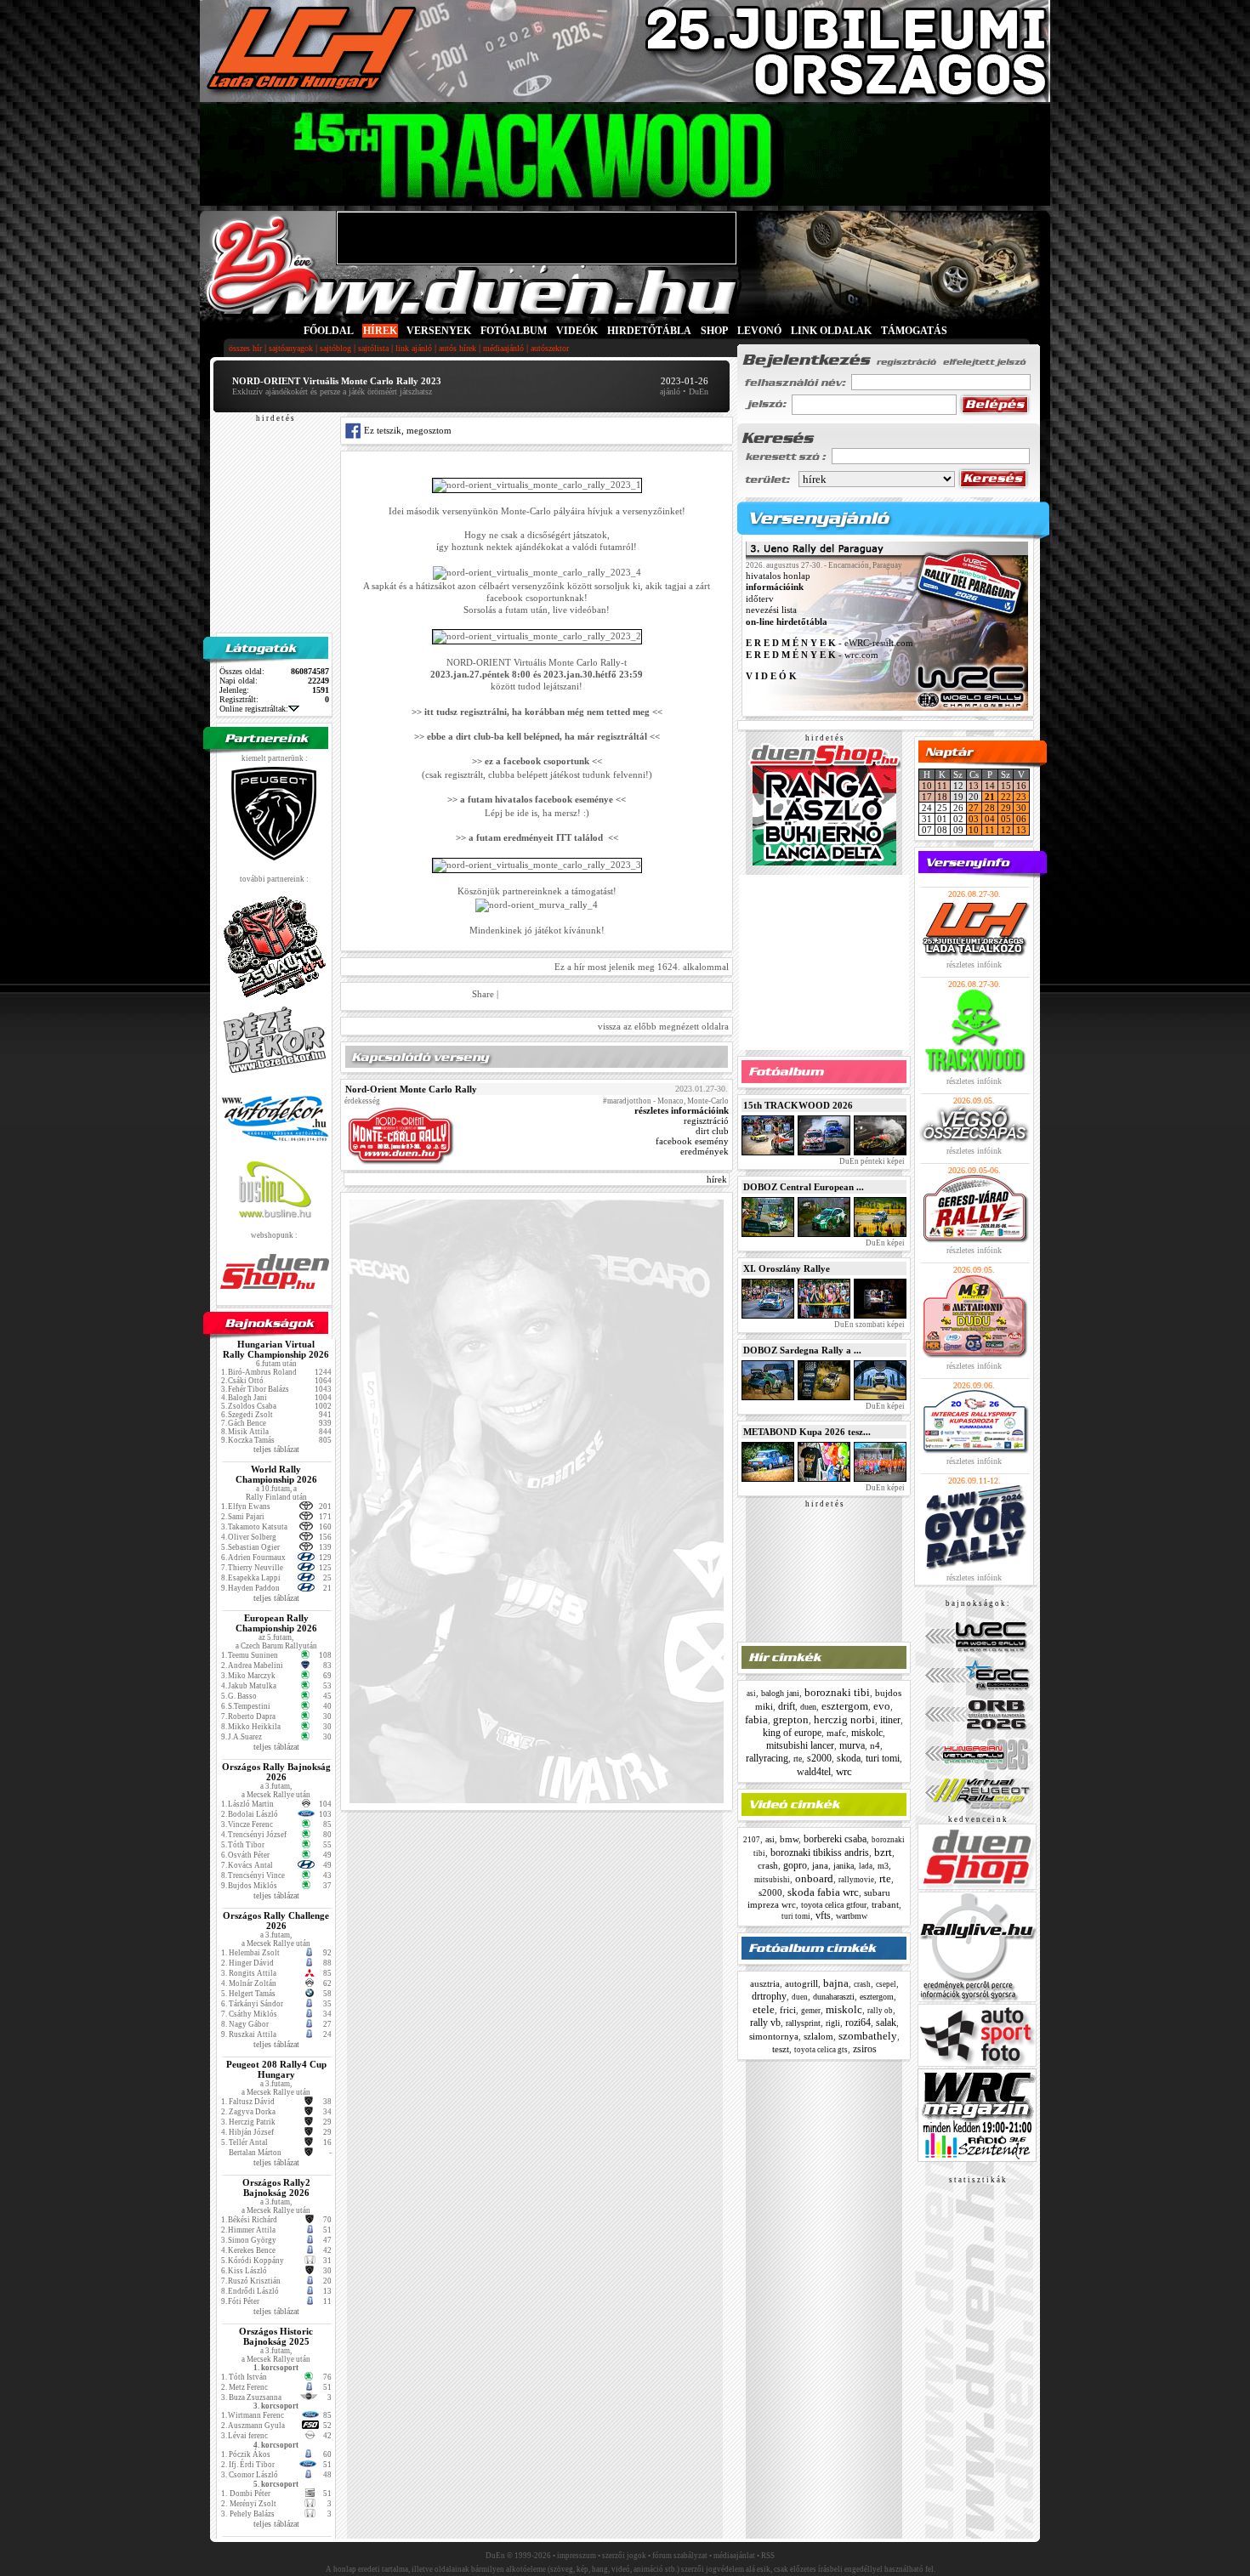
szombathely (868, 2036)
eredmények (705, 1151)
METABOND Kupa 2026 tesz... (807, 1432)
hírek (717, 1179)
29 (1006, 808)
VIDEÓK (577, 331)
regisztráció (706, 1121)
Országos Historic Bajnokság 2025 (276, 2336)
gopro (795, 1865)
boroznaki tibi (837, 1692)
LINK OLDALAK (831, 331)
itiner (890, 1720)
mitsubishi (772, 1880)
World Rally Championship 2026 (276, 1474)
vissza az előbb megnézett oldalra (663, 1026)
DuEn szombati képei (869, 1325)
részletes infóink (974, 965)
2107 (752, 1840)
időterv (760, 599)
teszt (781, 2049)
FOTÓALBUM (514, 331)
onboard (814, 1878)
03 (974, 819)
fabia (756, 1719)
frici (788, 2010)
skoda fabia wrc (823, 1892)
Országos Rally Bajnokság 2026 (276, 1772)
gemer (811, 2011)
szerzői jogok (624, 2556)
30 (1021, 808)
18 (942, 797)
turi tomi (883, 1758)
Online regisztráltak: (254, 709)
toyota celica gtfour (834, 1905)
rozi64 (858, 2023)
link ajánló (414, 348)
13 (974, 786)
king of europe (792, 1733)
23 (1021, 797)
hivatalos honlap (778, 576)
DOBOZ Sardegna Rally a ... (802, 1350)
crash (768, 1865)
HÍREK (380, 331)
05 (1006, 819)
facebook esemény (692, 1141)
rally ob (880, 2011)
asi (751, 1694)
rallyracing (767, 1758)
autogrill (801, 1983)
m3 (883, 1866)
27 (974, 808)
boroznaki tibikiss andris (820, 1853)
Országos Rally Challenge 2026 (276, 1921)
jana (820, 1865)
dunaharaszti (834, 1997)
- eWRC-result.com (830, 644)
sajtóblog (335, 348)
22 (1006, 797)
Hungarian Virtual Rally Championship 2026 (276, 1349)
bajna (836, 1983)
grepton (791, 1719)
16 (1021, 786)
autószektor (550, 348)
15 (1006, 786)
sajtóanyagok (291, 348)
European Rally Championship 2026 (276, 1623)
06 (1021, 819)
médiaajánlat (734, 2556)
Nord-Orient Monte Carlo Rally (411, 1089)
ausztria (765, 1983)
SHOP (714, 331)
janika (844, 1866)
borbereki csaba (835, 1839)
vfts (823, 1915)
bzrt (883, 1852)
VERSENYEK (439, 331)
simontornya (774, 2036)
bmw (789, 1839)
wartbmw (852, 1916)
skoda (849, 1758)
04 (990, 819)
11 (942, 786)
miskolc (867, 1733)
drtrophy (769, 1996)
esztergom (845, 1706)
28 (990, 808)
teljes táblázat (276, 1449)
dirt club (712, 1131)
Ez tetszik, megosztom (406, 430)
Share (483, 994)
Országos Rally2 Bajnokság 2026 (276, 2187)
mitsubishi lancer (800, 1745)
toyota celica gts (821, 2050)
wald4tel (814, 1772)
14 (990, 786)
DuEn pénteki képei (871, 1161)
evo (882, 1706)
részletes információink (682, 1110)
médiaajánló (503, 348)
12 (1006, 830)
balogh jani (780, 1693)
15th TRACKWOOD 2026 (798, 1105)
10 (927, 786)
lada (866, 1866)
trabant (885, 1904)
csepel (886, 1984)
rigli (833, 2023)
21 (990, 797)
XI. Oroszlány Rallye (787, 1268)
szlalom (818, 2036)
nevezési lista (771, 610)
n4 (875, 1745)
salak (886, 2023)
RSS (768, 2556)
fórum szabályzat (680, 2556)
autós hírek (457, 348)
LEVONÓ (761, 331)
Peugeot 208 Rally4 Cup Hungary (276, 2069)
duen (808, 1707)
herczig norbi (844, 1719)
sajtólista (373, 348)
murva (852, 1745)
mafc (836, 1733)
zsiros (865, 2049)
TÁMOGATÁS (914, 331)
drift (787, 1706)
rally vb (765, 2023)
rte (798, 1759)
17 (927, 797)
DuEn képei (884, 1243)
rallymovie (856, 1880)
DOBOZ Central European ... (804, 1187)
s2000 (819, 1758)
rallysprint (803, 2023)
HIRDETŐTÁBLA (649, 331)
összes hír (245, 348)
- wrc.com (812, 655)
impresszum (577, 2556)
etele (764, 2009)
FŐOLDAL (329, 331)
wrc (844, 1771)
